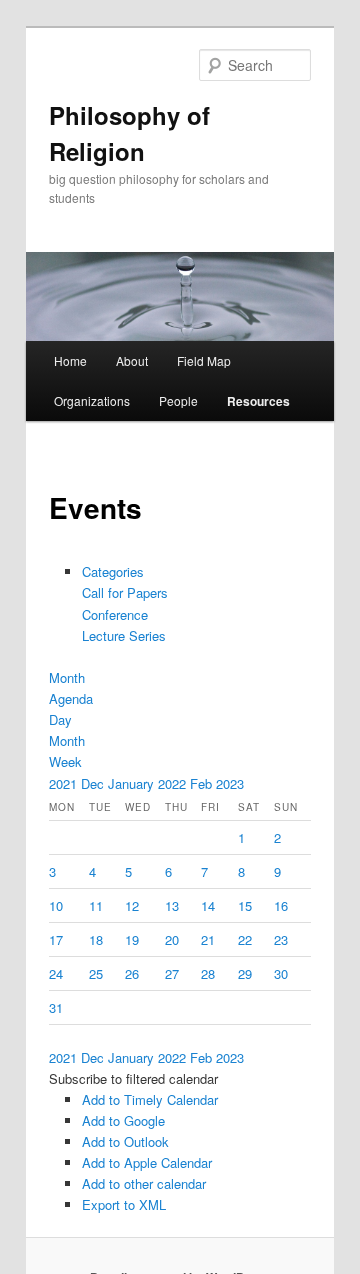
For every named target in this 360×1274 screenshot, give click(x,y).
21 (208, 939)
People (178, 400)
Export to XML (124, 1204)
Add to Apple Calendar (147, 1162)
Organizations (92, 400)
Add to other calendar (144, 1183)
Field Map (204, 360)
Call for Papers (125, 592)
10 (56, 905)
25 (96, 973)
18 (96, 939)
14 (208, 905)
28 (208, 973)
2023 (230, 783)
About (132, 360)
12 (132, 905)
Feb (203, 783)
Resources (258, 401)
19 (132, 939)
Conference (115, 614)
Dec (94, 783)
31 (56, 1007)
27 (172, 973)
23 (281, 939)
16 (281, 905)
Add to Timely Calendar (150, 1099)
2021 (65, 783)
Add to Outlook (125, 1141)
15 (245, 905)
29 (245, 973)
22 (245, 939)
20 (172, 939)
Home (70, 360)
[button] (133, 1078)
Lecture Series (124, 635)
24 (56, 973)
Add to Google (123, 1120)
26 (132, 973)
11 (96, 905)
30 (281, 973)
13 (172, 905)
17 (56, 939)
